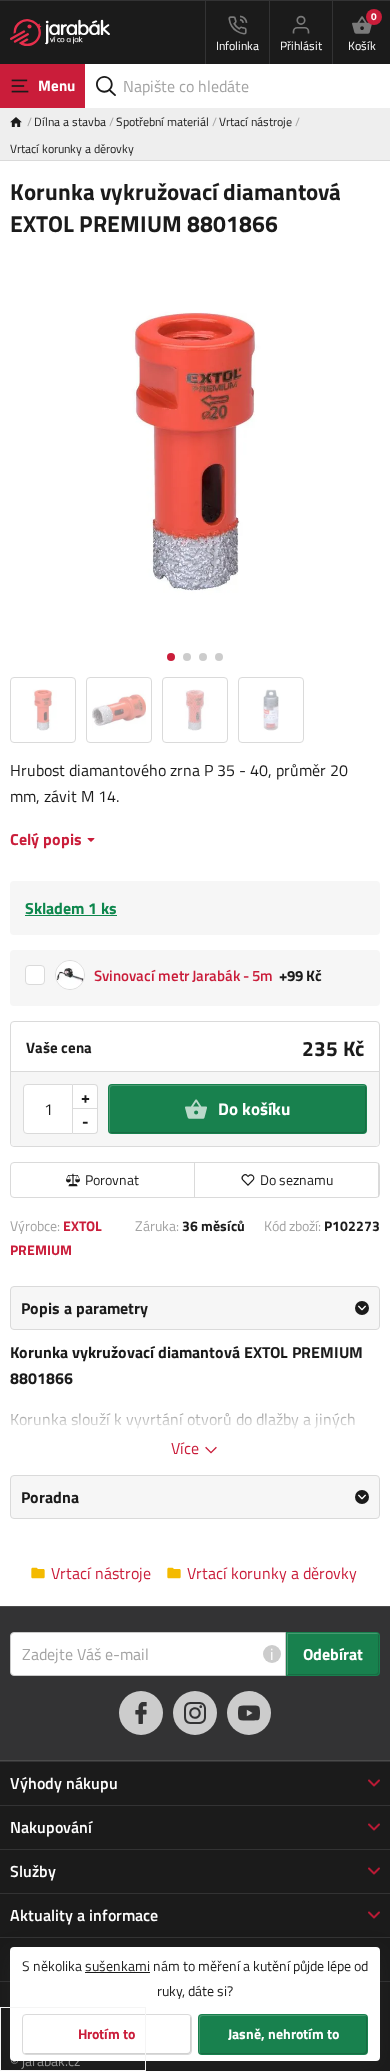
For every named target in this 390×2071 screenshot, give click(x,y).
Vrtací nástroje (255, 121)
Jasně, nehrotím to (283, 2034)
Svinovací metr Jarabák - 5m (183, 975)
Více (187, 1448)
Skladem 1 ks (71, 908)
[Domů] (22, 121)
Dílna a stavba (70, 121)
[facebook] (141, 1713)
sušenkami (117, 1965)
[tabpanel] (195, 1373)
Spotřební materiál (162, 121)
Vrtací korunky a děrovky (72, 148)
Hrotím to (106, 2034)
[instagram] (195, 1713)
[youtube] (249, 1713)
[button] (171, 657)
